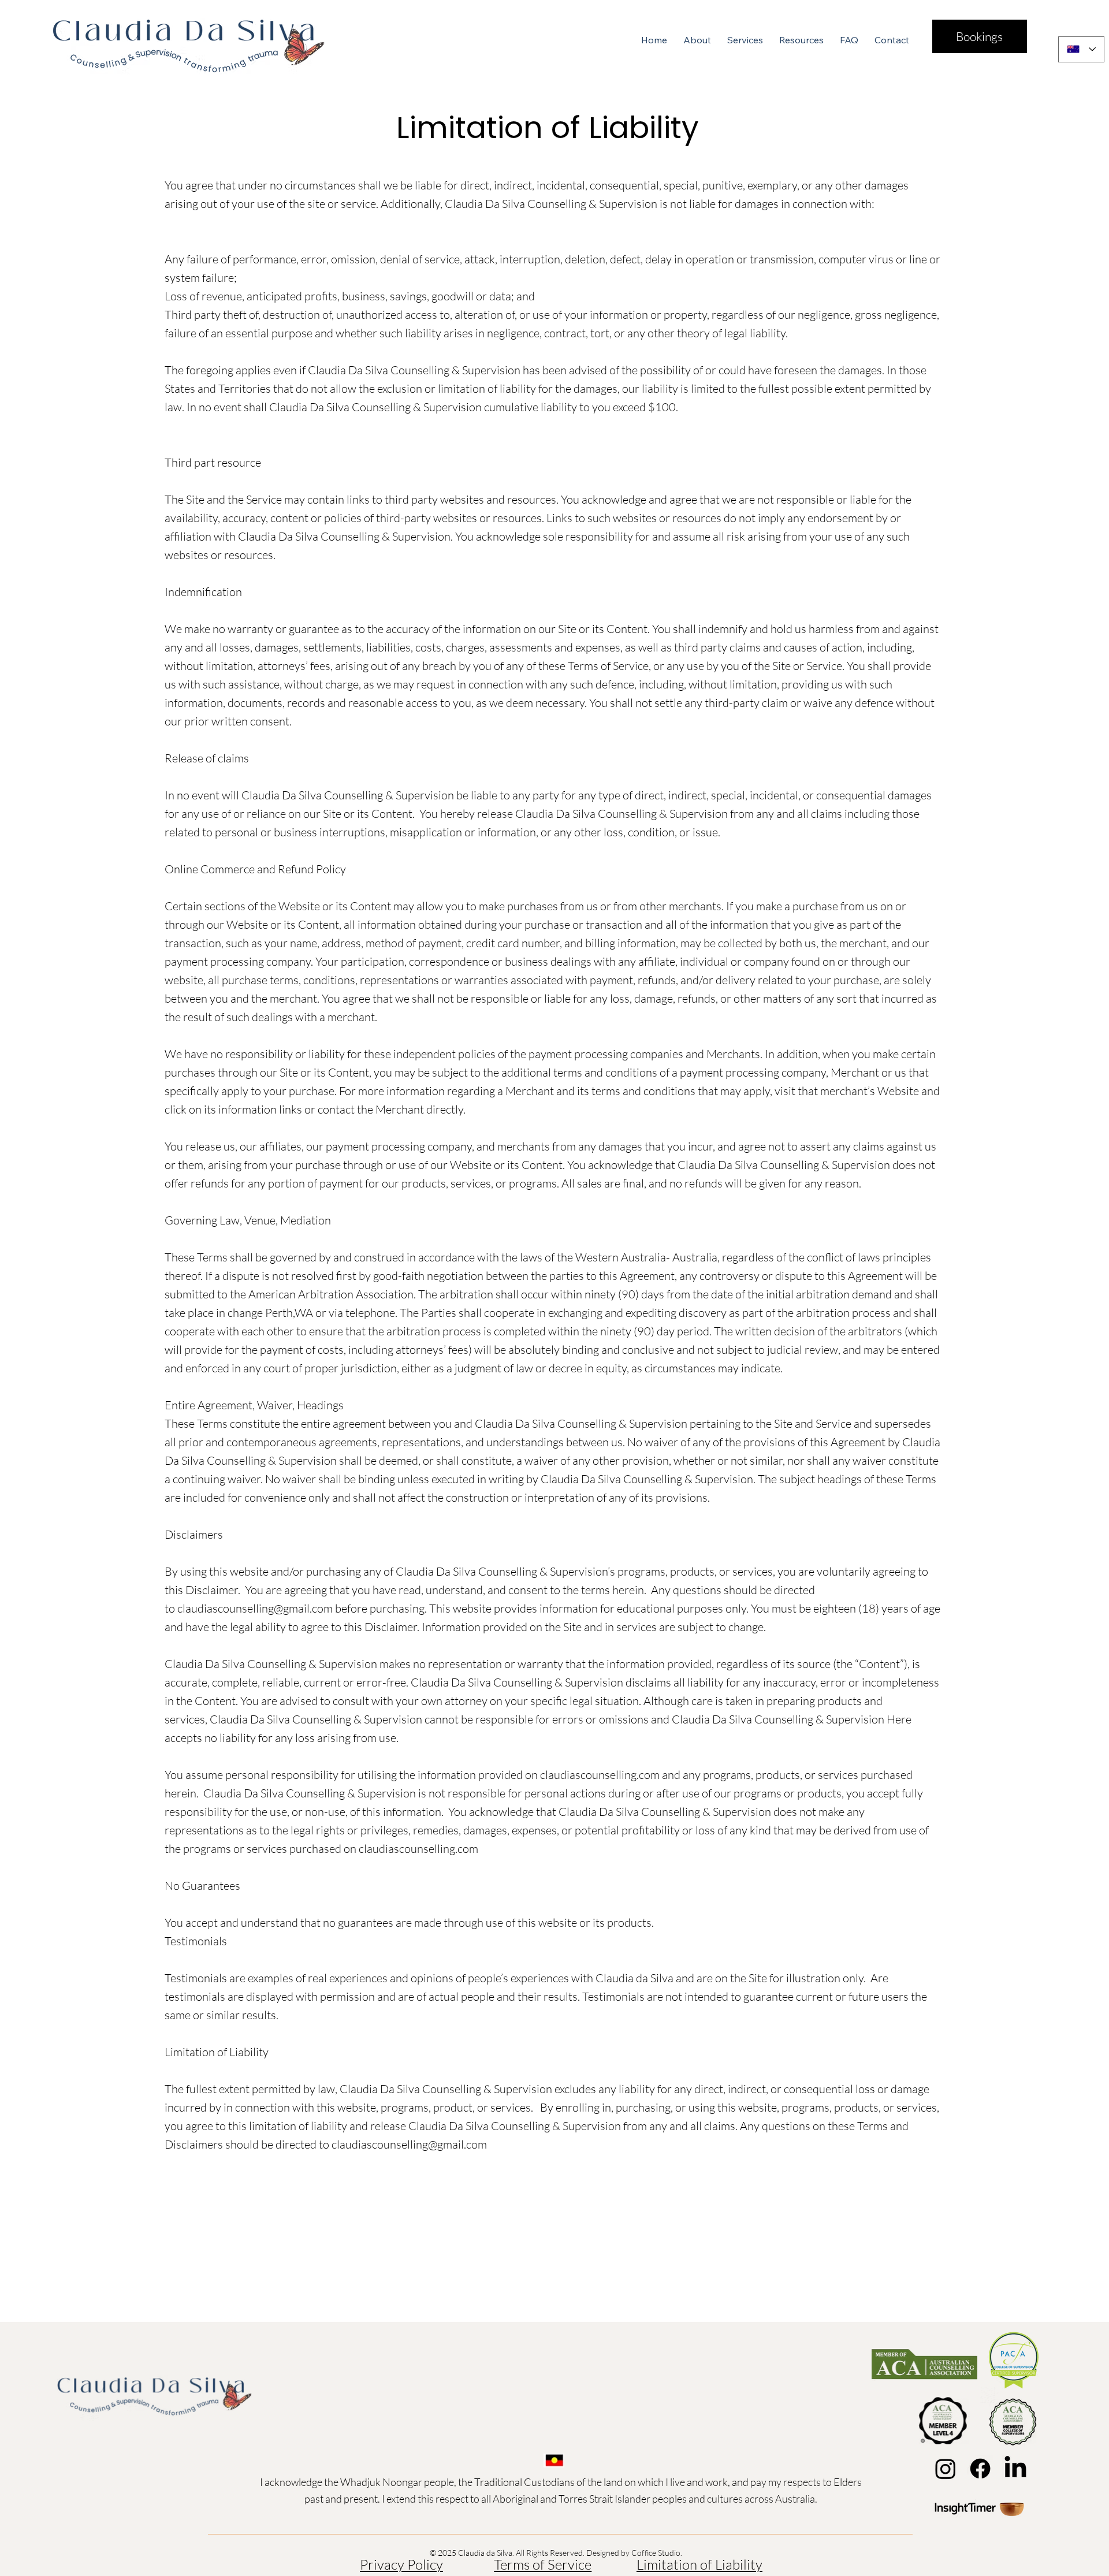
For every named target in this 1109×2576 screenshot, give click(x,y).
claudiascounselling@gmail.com (255, 1608)
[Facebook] (980, 2469)
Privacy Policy (401, 2564)
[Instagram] (946, 2469)
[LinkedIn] (1015, 2469)
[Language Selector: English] (1081, 49)
